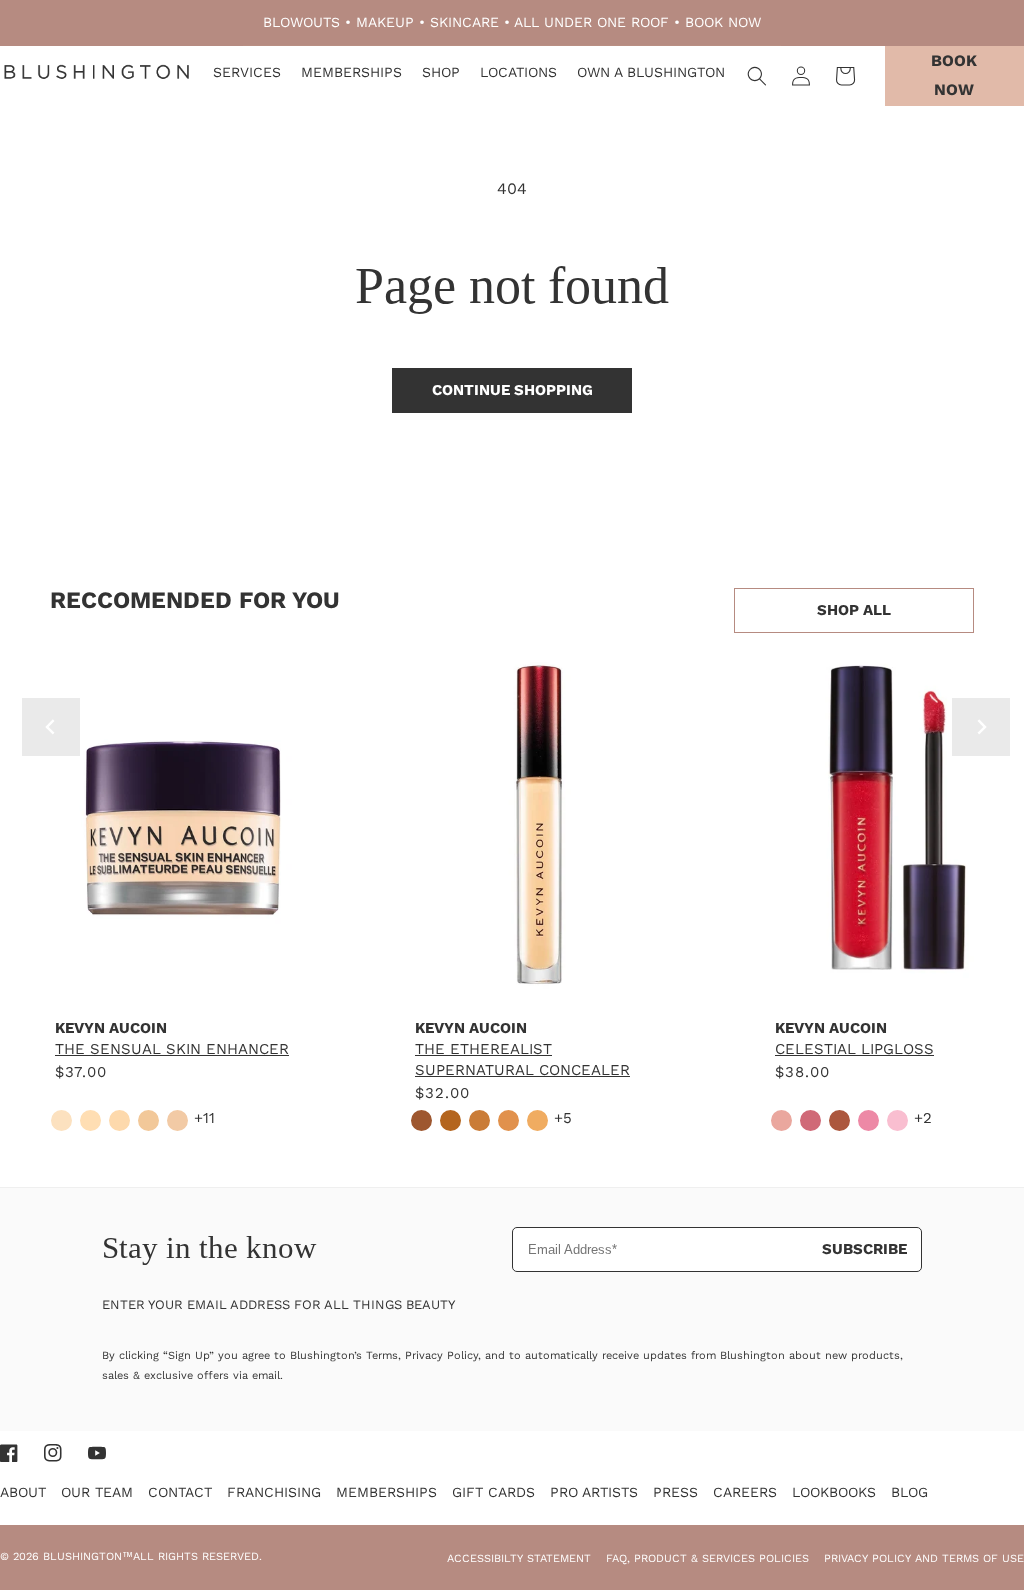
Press (675, 1492)
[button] (757, 76)
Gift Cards (493, 1492)
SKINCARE (464, 22)
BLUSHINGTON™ (88, 1556)
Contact (180, 1492)
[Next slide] (981, 727)
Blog (909, 1492)
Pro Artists (594, 1492)
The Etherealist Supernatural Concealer (522, 1059)
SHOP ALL (854, 610)
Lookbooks (834, 1492)
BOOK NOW (723, 22)
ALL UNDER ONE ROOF (591, 22)
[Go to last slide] (51, 727)
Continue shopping (512, 390)
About (23, 1492)
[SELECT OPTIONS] (180, 982)
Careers (745, 1492)
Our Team (97, 1492)
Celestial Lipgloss (854, 1049)
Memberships (386, 1492)
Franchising (274, 1492)
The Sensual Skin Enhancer (172, 1049)
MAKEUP (385, 22)
